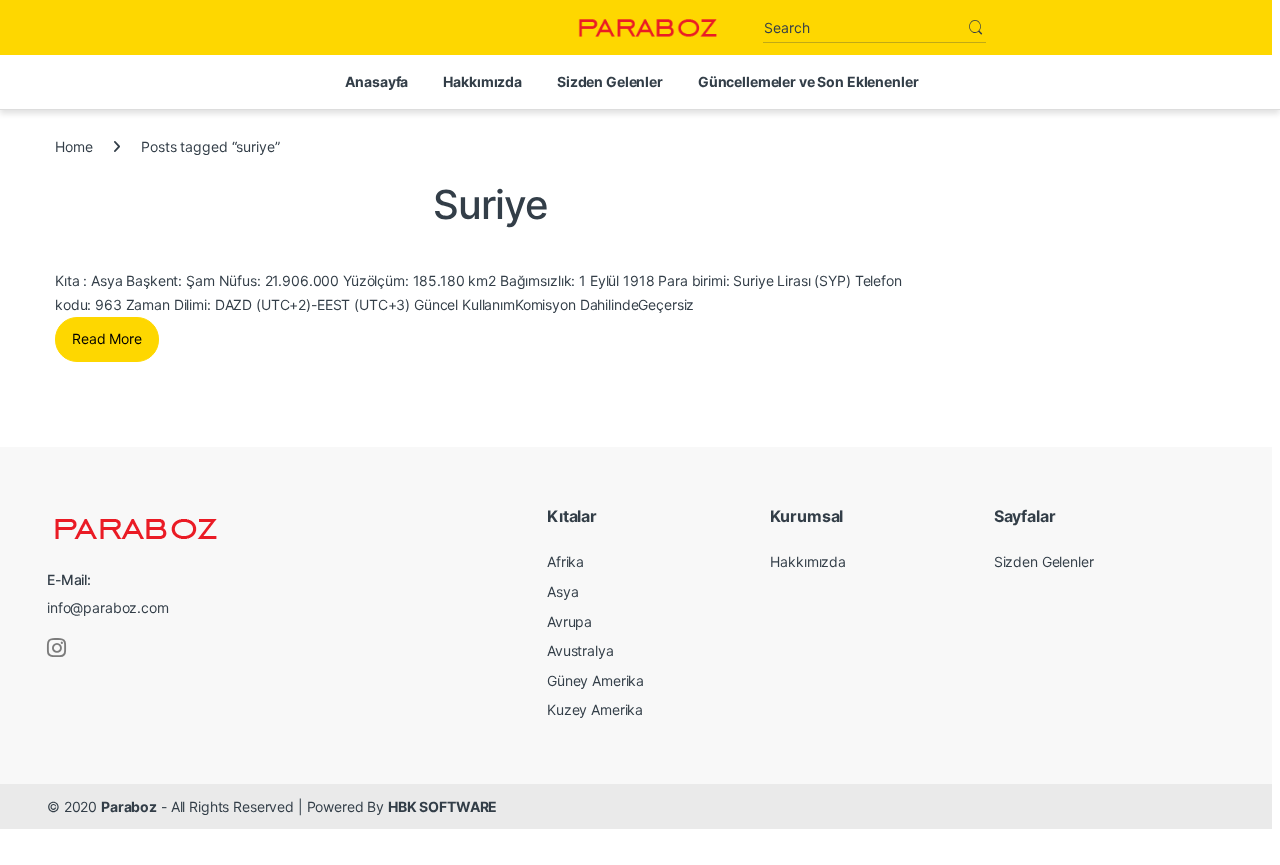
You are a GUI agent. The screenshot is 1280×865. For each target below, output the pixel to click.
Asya (562, 591)
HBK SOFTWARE (442, 806)
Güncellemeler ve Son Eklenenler (808, 81)
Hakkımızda (482, 81)
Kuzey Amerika (595, 709)
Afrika (565, 561)
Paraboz (129, 806)
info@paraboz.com (108, 607)
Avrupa (569, 621)
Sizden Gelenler (610, 81)
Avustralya (580, 650)
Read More (107, 338)
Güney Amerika (595, 680)
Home (73, 146)
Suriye (490, 204)
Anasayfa (376, 81)
